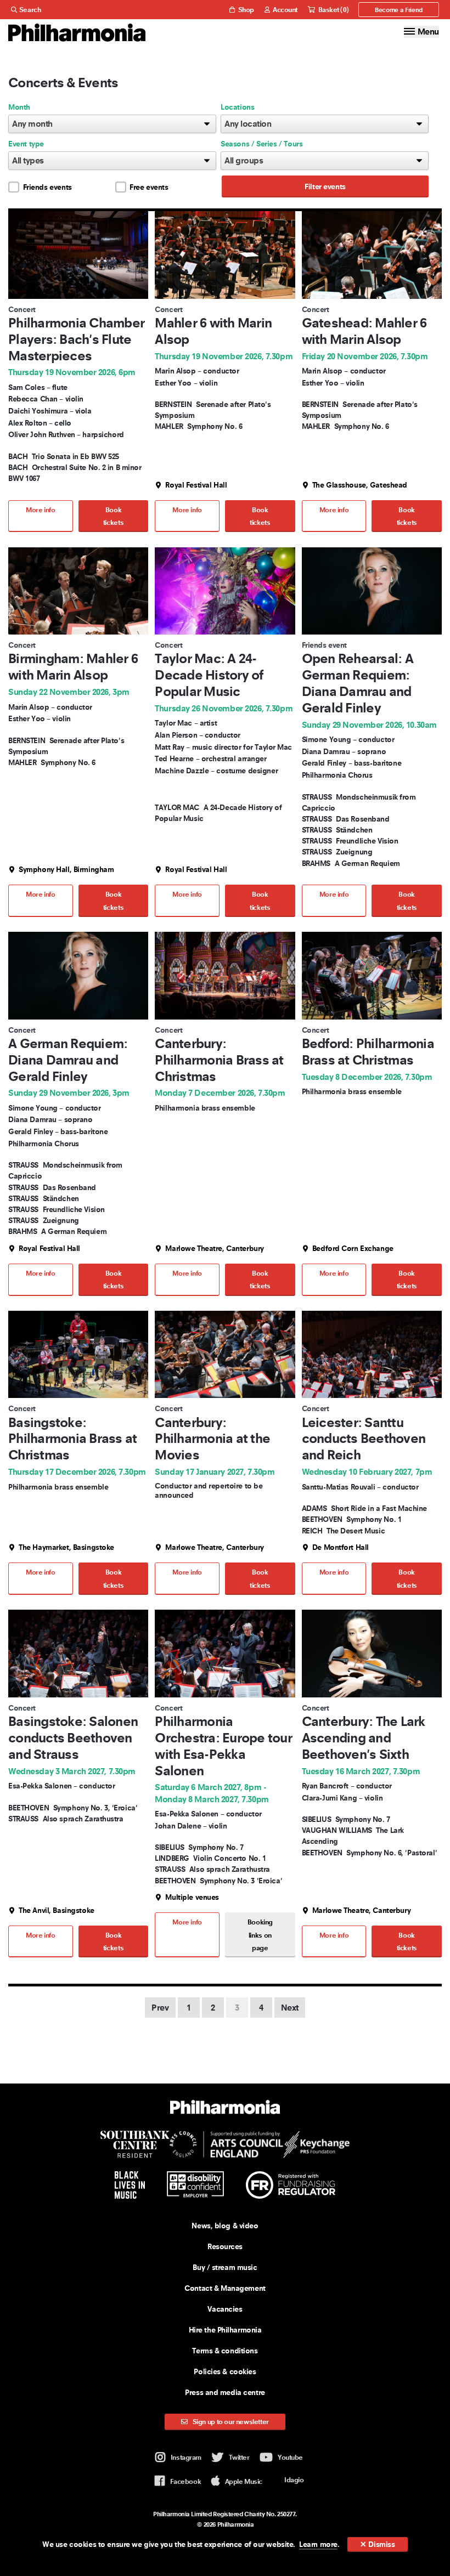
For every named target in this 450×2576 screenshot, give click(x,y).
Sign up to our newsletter (230, 2422)
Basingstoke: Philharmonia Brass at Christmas (72, 1439)
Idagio (294, 2480)
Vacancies (225, 2309)
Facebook (185, 2481)
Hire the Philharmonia (225, 2330)
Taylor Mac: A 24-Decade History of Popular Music (209, 675)
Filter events (325, 186)
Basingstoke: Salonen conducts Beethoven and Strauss (73, 1738)
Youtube (290, 2457)
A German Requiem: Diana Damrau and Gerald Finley (68, 1060)
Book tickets (113, 516)
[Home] (77, 33)
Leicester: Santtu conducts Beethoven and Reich (364, 1439)
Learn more (318, 2544)
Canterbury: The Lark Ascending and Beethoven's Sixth (364, 1738)
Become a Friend (399, 10)
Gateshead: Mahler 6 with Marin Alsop (364, 331)
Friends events (47, 187)
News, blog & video (225, 2226)
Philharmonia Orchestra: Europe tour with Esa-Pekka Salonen (223, 1746)
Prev (160, 2008)
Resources (225, 2246)
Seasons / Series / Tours (261, 144)
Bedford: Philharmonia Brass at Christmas (368, 1052)
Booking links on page (260, 1935)
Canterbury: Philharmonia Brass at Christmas (219, 1060)
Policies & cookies (225, 2371)
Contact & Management (225, 2288)
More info (41, 510)
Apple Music (244, 2481)
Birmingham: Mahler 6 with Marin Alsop (73, 667)
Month (19, 107)
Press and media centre (225, 2392)
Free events (149, 187)
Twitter (239, 2457)
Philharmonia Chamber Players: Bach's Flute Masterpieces (76, 339)
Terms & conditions (225, 2351)
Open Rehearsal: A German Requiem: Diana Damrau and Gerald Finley (358, 683)
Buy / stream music (225, 2267)
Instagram (186, 2457)
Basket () (333, 10)
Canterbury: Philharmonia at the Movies (212, 1439)
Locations (237, 107)
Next (290, 2008)
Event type (26, 144)
